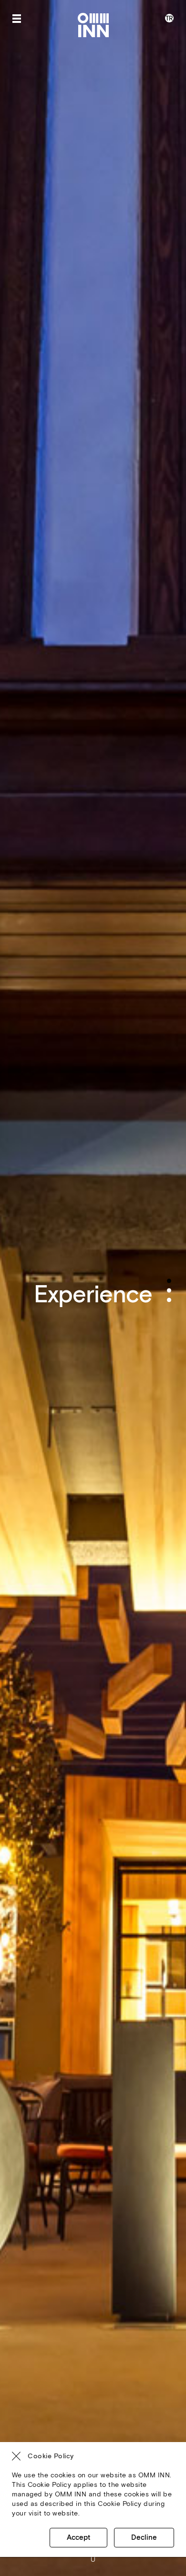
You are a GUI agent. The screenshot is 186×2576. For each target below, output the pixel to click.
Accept (78, 2538)
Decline (144, 2538)
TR (169, 18)
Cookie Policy (51, 2456)
